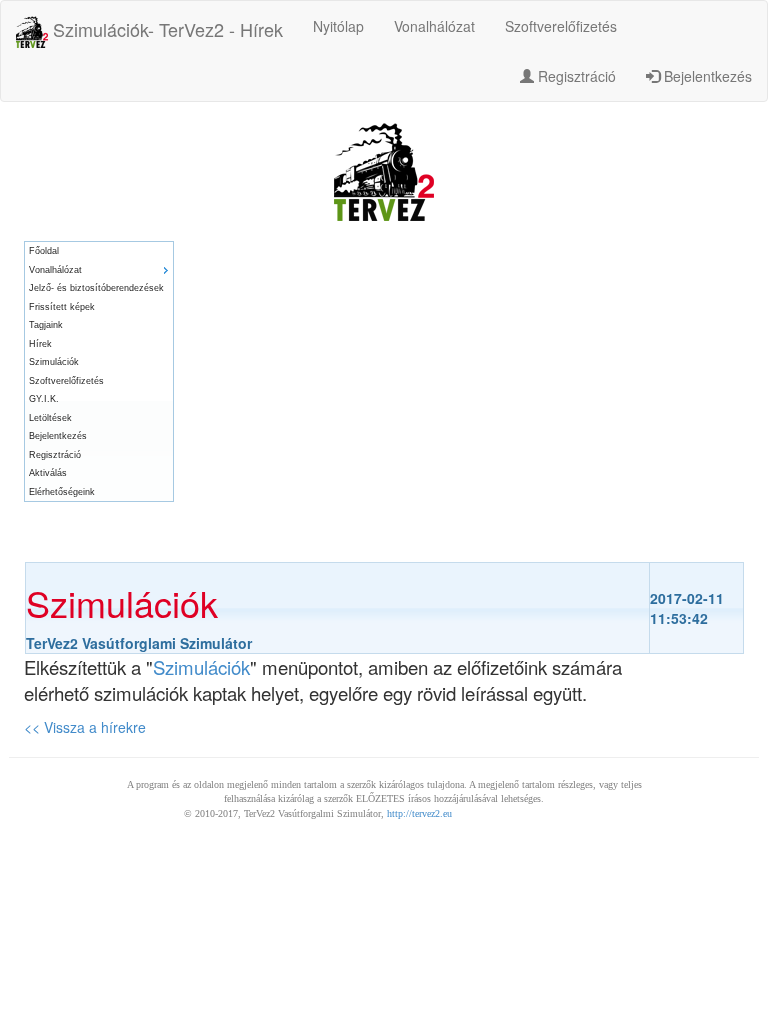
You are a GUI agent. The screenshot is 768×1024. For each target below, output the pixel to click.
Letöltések (50, 418)
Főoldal (44, 251)
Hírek (40, 344)
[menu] (99, 371)
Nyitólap (338, 26)
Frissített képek (62, 307)
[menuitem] (99, 251)
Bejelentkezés (706, 76)
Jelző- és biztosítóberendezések (96, 288)
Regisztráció (575, 76)
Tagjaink (46, 325)
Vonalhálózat (434, 26)
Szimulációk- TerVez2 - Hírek (165, 29)
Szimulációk (54, 362)
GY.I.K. (44, 399)
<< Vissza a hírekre (85, 727)
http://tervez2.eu (419, 813)
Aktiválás (48, 473)
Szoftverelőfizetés (561, 26)
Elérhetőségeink (62, 492)
